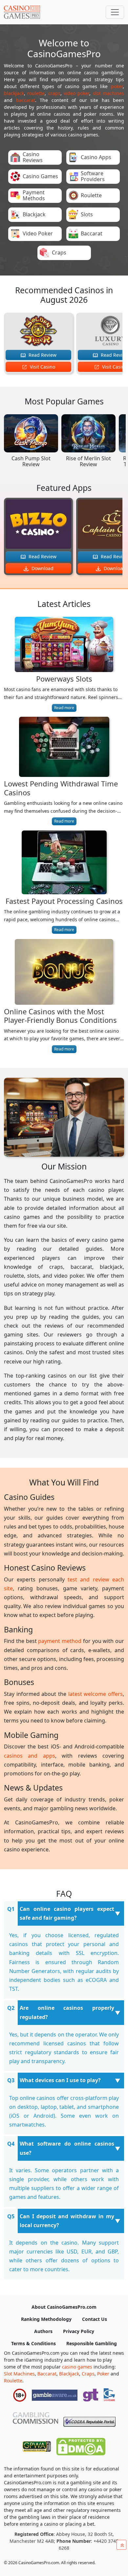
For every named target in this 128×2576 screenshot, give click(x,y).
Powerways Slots (64, 679)
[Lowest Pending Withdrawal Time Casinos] (64, 748)
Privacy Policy (79, 2331)
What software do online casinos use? (67, 2148)
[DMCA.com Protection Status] (81, 2445)
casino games (77, 2367)
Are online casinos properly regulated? (67, 2012)
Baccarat (47, 2374)
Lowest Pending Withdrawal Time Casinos (61, 788)
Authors (43, 2331)
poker (117, 86)
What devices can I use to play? (60, 2080)
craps (54, 93)
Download (42, 568)
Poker (103, 2374)
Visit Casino (42, 367)
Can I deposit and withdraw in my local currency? (67, 2221)
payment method (60, 1641)
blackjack (14, 93)
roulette (36, 93)
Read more (64, 708)
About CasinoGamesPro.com (64, 2307)
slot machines (108, 93)
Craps (88, 2374)
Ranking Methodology (46, 2319)
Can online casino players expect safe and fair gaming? (67, 1913)
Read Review (42, 355)
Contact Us (95, 2319)
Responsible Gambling (92, 2343)
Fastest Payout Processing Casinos (64, 901)
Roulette (13, 2381)
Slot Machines (19, 2374)
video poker (76, 93)
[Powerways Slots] (64, 646)
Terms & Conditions (33, 2343)
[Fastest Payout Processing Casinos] (64, 864)
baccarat (26, 100)
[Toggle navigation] (115, 12)
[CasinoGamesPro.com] (22, 12)
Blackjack (69, 2374)
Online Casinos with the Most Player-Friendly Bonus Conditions (60, 1016)
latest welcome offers (96, 1694)
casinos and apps (30, 1756)
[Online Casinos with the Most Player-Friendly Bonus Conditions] (64, 973)
